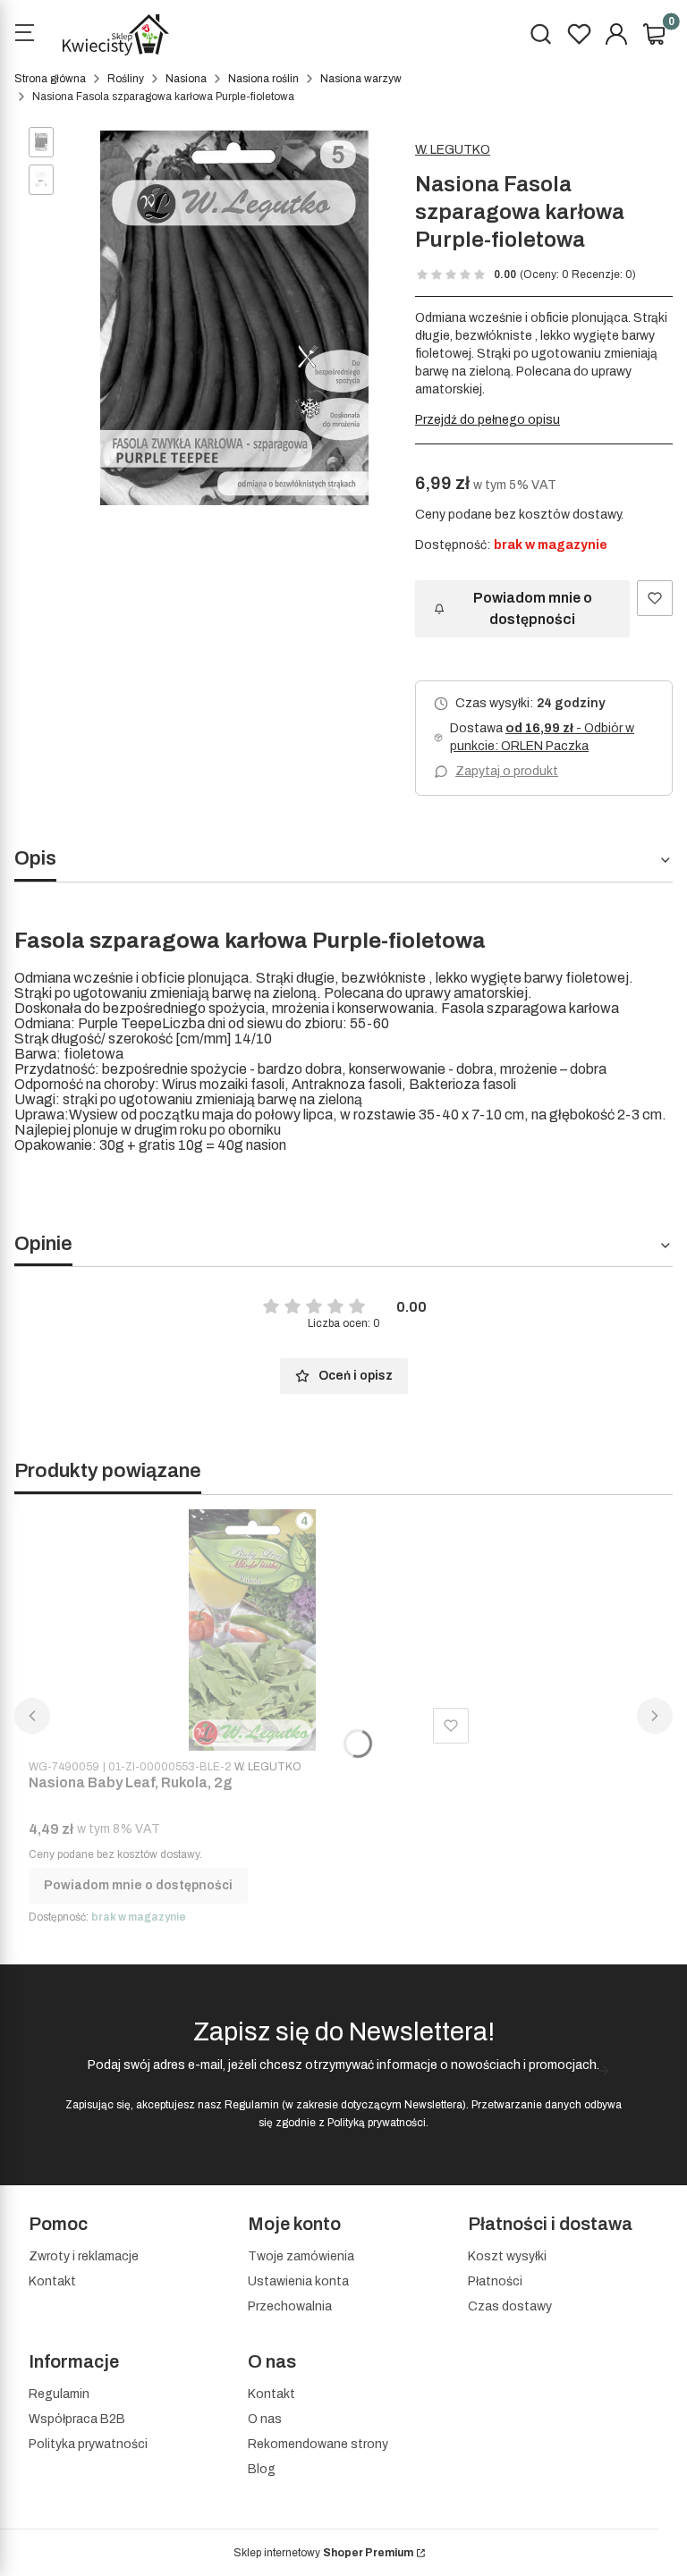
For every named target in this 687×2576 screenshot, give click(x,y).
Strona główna (50, 79)
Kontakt (52, 2281)
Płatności (495, 2281)
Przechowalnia (290, 2306)
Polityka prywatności (88, 2444)
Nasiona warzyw (361, 79)
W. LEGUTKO (453, 150)
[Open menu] (24, 35)
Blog (262, 2469)
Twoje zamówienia (301, 2256)
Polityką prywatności (377, 2123)
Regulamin (252, 2105)
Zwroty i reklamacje (84, 2256)
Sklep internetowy (323, 2553)
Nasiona (186, 79)
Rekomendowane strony (318, 2444)
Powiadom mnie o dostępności (533, 608)
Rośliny (126, 79)
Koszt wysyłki (507, 2256)
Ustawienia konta (298, 2281)
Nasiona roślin (263, 79)
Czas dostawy (510, 2306)
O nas (265, 2419)
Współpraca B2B (77, 2419)
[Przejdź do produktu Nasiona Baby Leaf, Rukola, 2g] (252, 1630)
